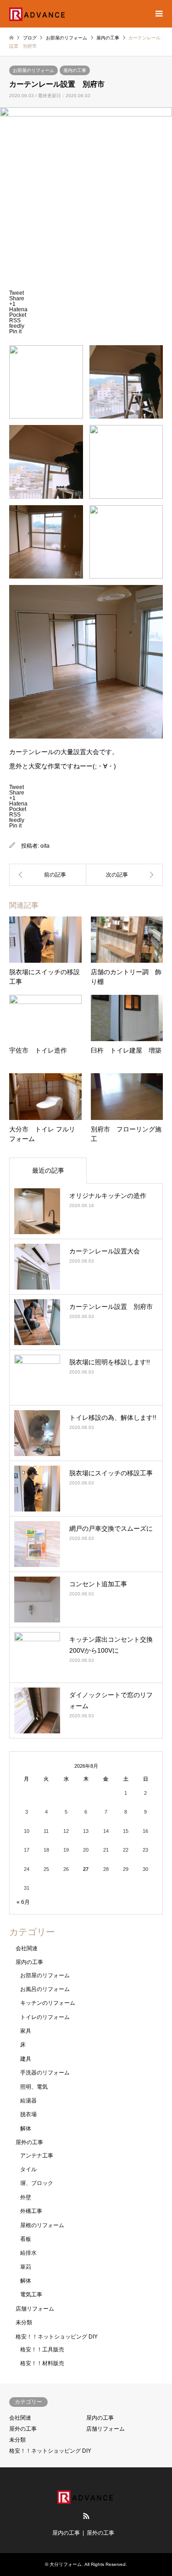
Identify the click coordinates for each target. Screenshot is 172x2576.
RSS (86, 2516)
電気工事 (31, 2295)
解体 (26, 2129)
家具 (26, 2031)
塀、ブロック (37, 2183)
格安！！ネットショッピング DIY (57, 2337)
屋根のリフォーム (42, 2225)
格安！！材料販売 (42, 2363)
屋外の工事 (29, 2142)
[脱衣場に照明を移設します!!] (48, 875)
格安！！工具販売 (42, 2350)
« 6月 (23, 1902)
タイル (28, 2169)
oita (45, 846)
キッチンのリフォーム (48, 2003)
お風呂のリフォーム (45, 1989)
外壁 (26, 2197)
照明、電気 (34, 2087)
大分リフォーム (66, 2564)
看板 (26, 2239)
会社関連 (27, 1948)
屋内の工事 (75, 70)
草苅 (26, 2267)
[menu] (158, 14)
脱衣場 (28, 2114)
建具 (26, 2059)
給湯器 (28, 2101)
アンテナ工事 (37, 2156)
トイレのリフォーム (45, 2017)
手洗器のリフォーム (45, 2073)
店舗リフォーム (35, 2309)
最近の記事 (48, 1170)
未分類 (24, 2322)
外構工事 (31, 2211)
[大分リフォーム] (38, 14)
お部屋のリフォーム (33, 70)
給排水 (28, 2253)
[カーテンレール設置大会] (125, 875)
